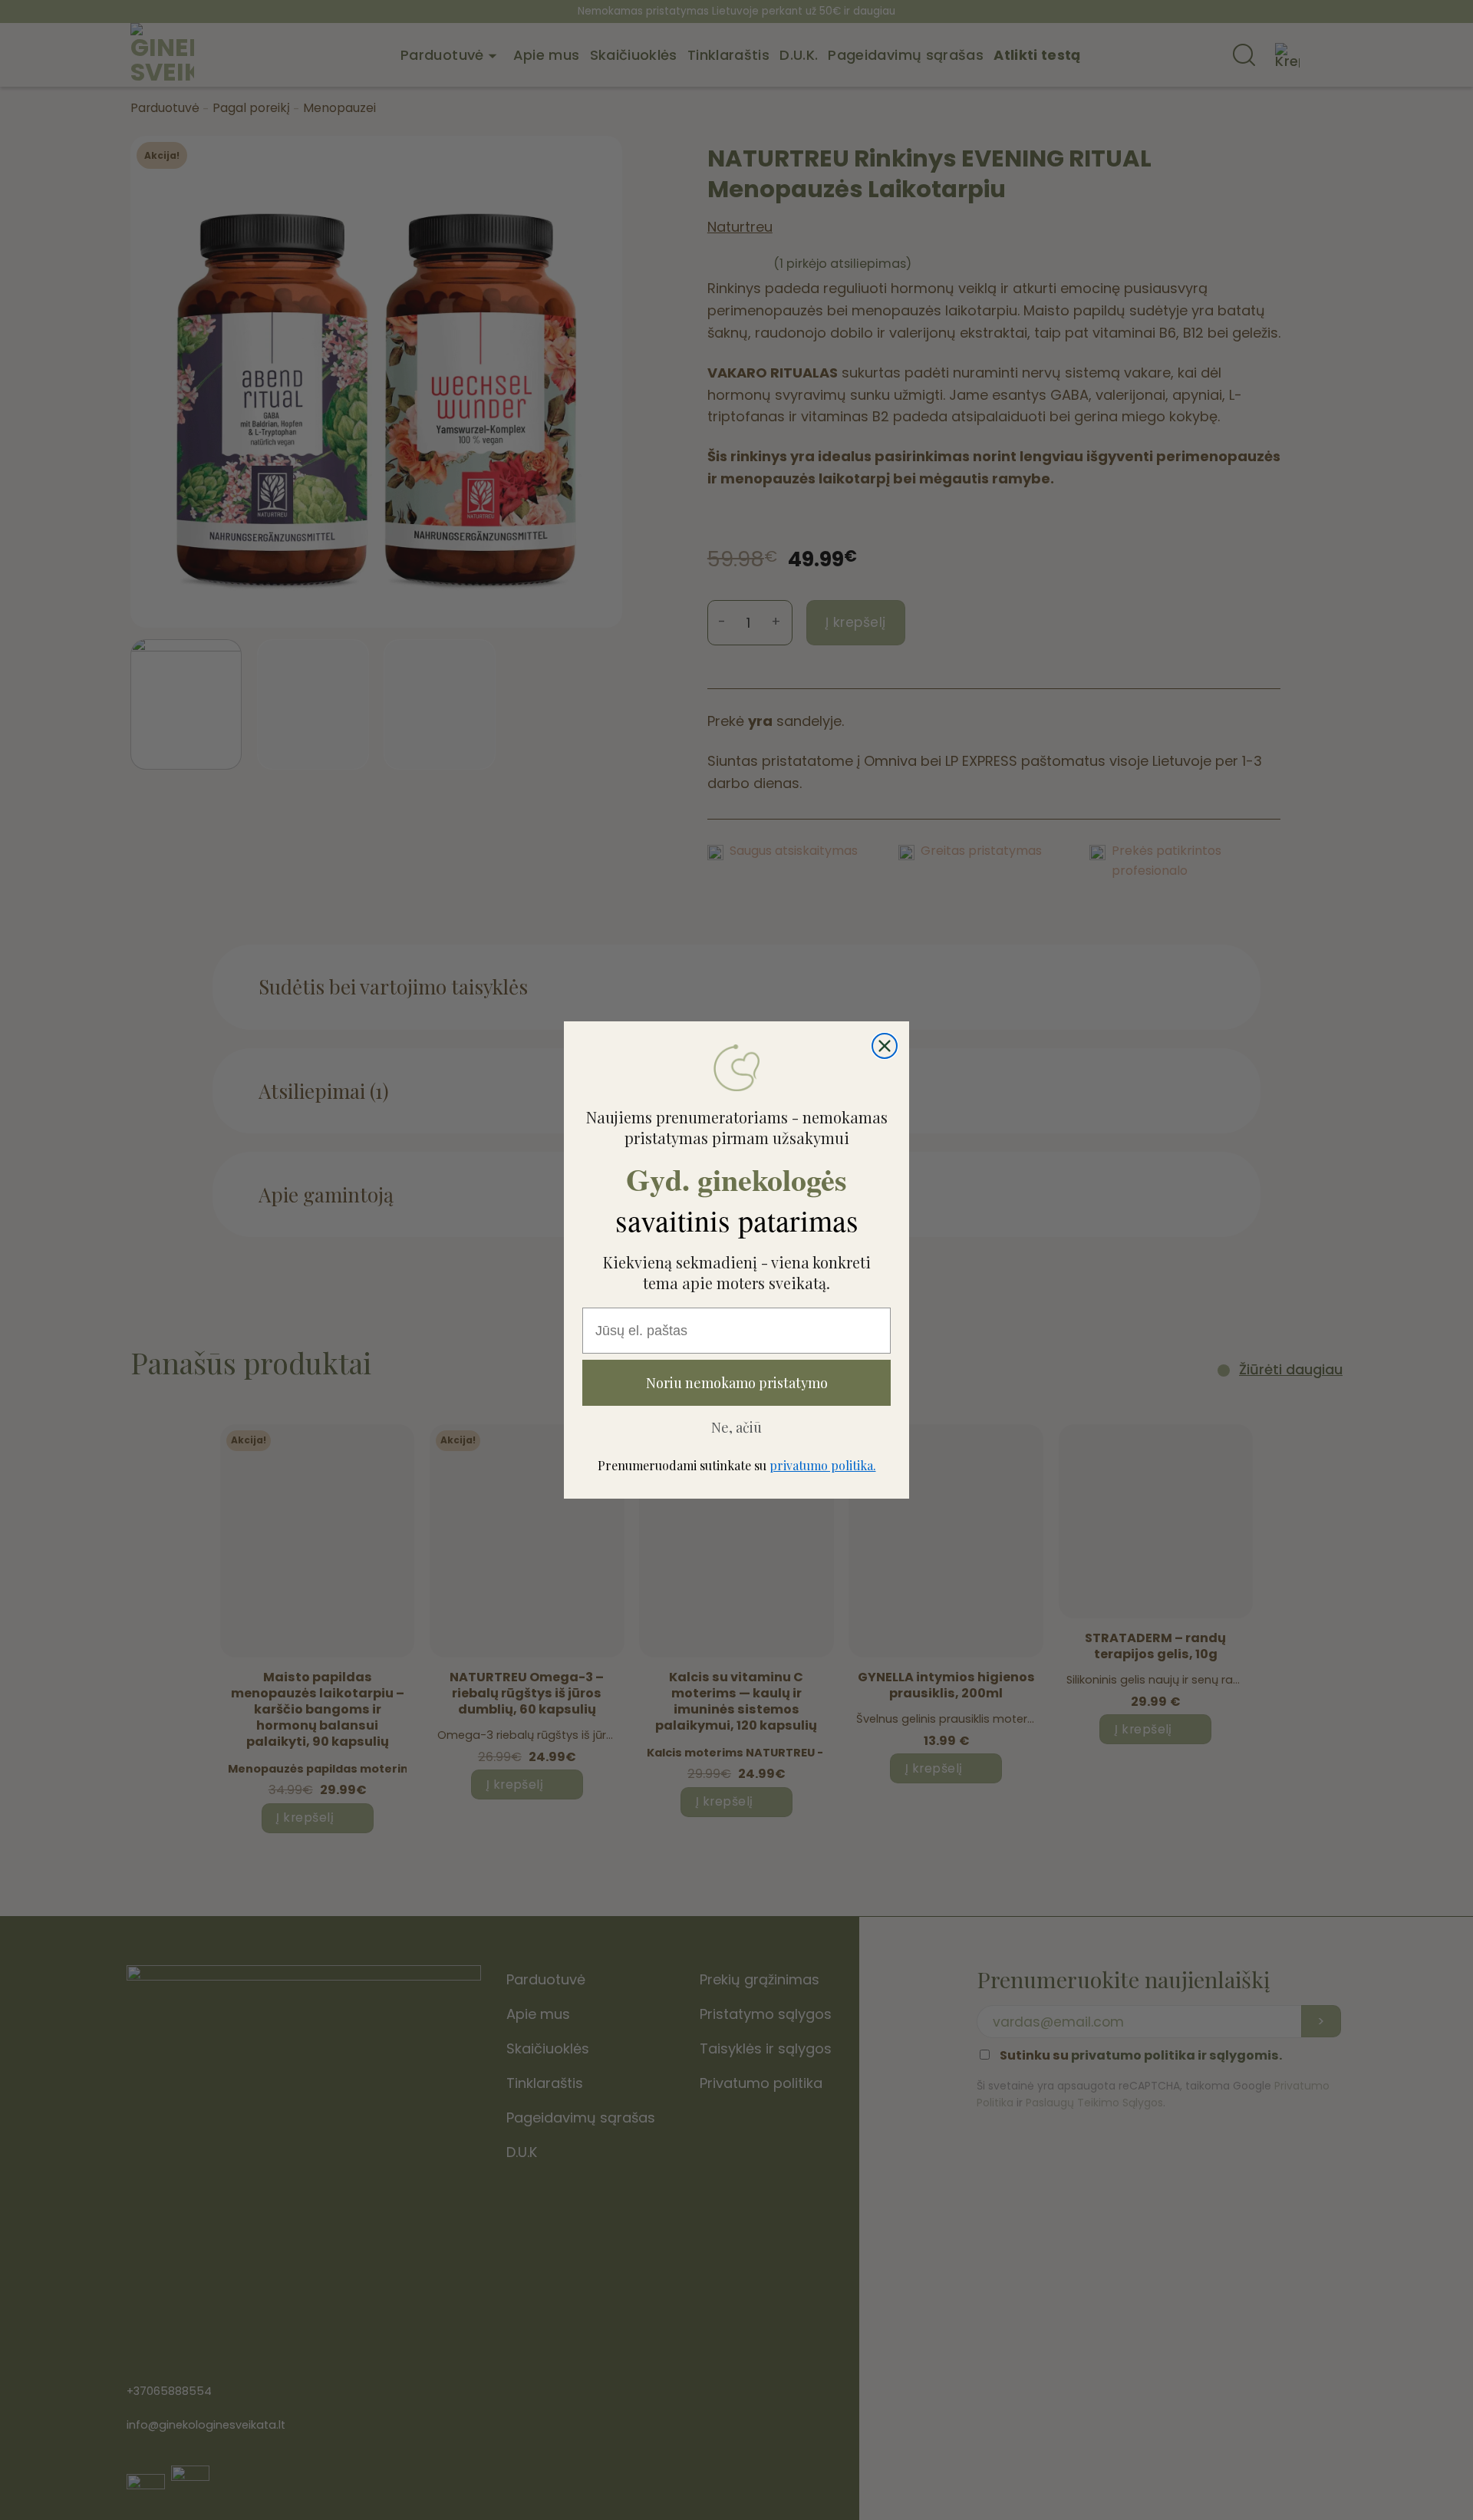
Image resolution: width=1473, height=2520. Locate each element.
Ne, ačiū (736, 1427)
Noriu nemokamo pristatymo (737, 1383)
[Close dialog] (885, 1046)
